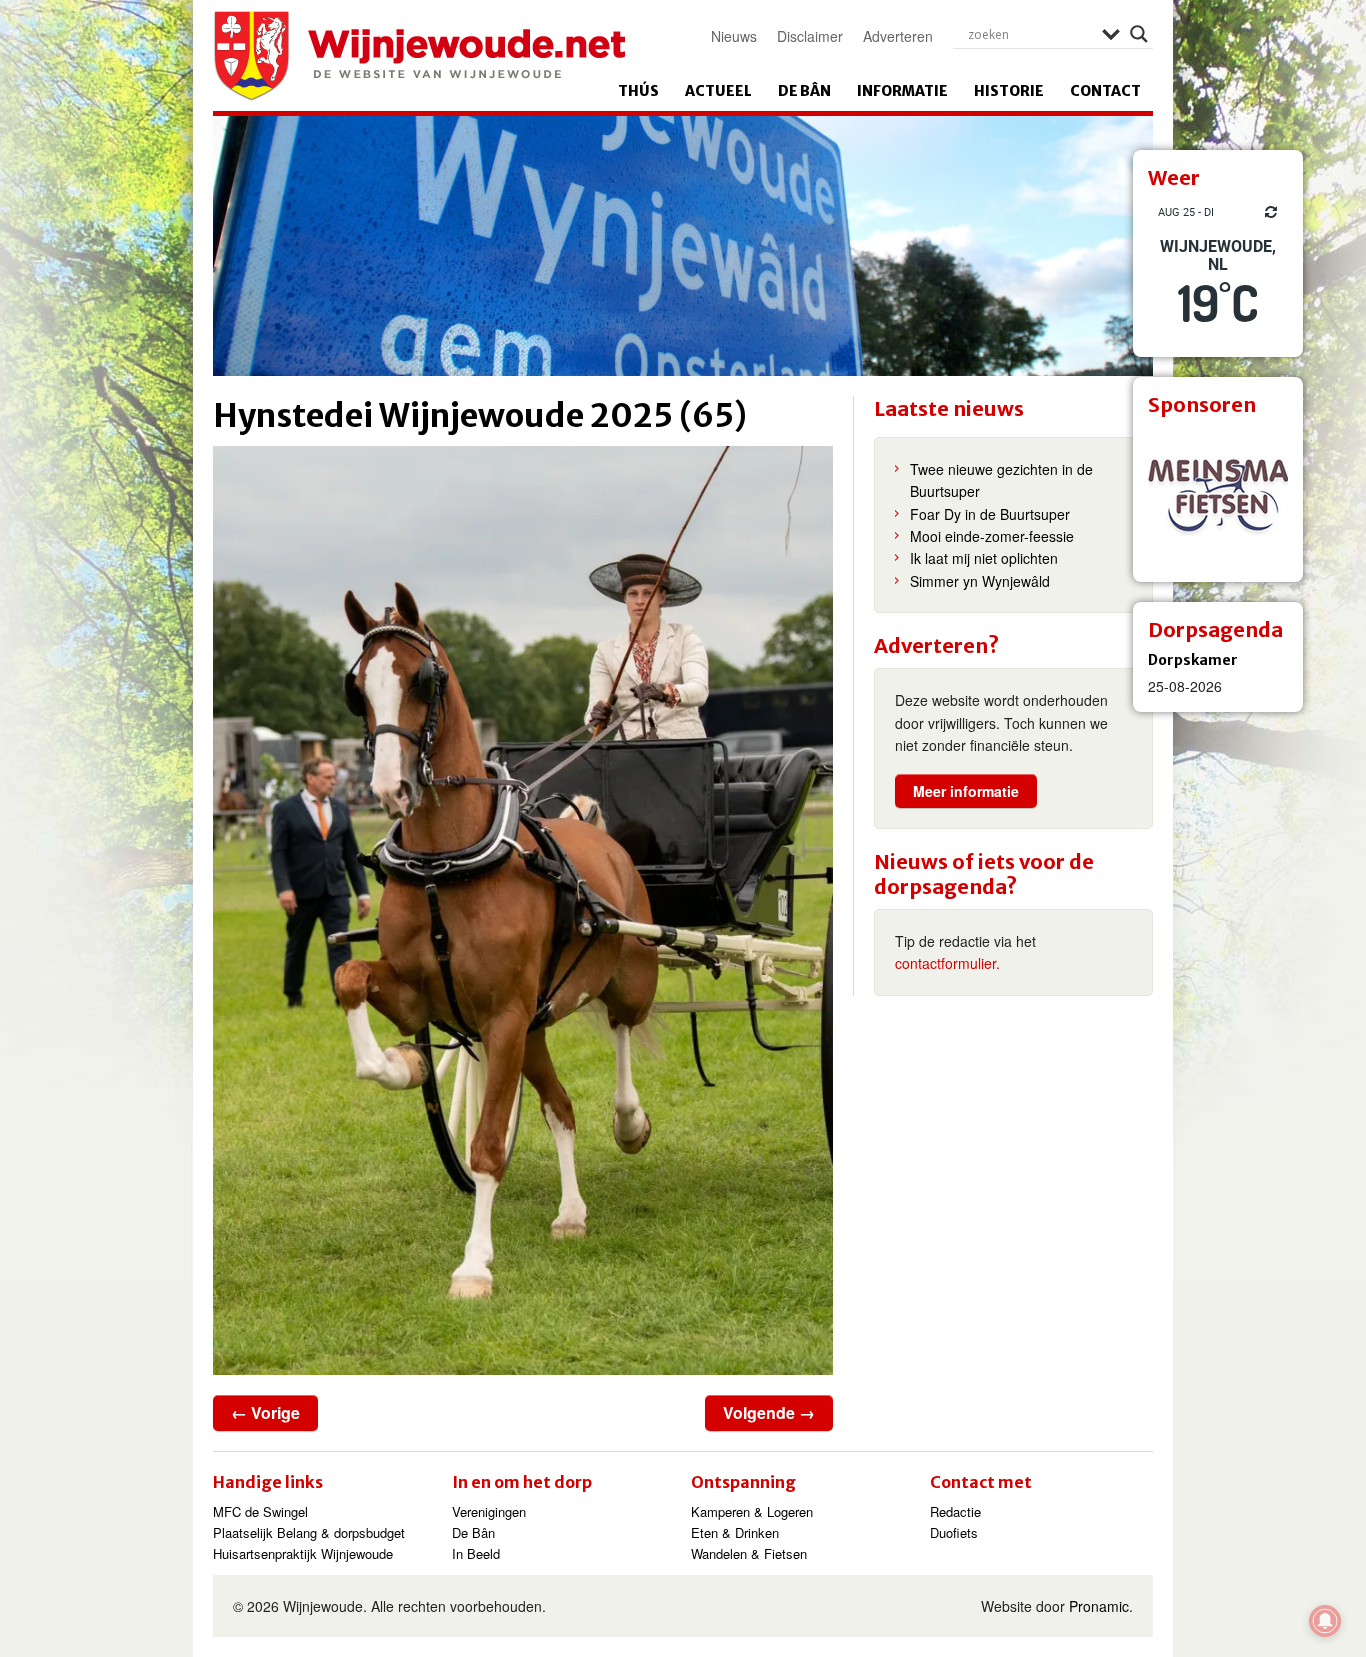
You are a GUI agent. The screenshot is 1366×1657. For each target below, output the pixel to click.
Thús (638, 91)
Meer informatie (966, 791)
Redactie (955, 1511)
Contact (1105, 91)
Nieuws (734, 36)
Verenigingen (489, 1511)
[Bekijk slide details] (1218, 497)
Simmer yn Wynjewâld (980, 581)
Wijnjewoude (419, 56)
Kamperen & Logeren (752, 1511)
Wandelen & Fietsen (749, 1553)
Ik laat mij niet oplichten (984, 558)
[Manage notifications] (1325, 1621)
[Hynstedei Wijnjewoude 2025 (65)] (523, 911)
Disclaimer (810, 36)
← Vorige (265, 1412)
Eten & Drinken (735, 1532)
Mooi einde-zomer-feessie (992, 536)
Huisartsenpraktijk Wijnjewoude (303, 1553)
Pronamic (1099, 1606)
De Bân (804, 91)
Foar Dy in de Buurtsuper (990, 514)
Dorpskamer (1193, 660)
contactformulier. (947, 963)
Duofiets (954, 1532)
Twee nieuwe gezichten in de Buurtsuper (1001, 480)
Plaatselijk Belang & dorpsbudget (309, 1532)
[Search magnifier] (1139, 34)
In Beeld (476, 1553)
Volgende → (769, 1412)
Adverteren (898, 36)
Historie (1009, 91)
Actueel (718, 91)
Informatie (902, 91)
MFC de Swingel (260, 1511)
